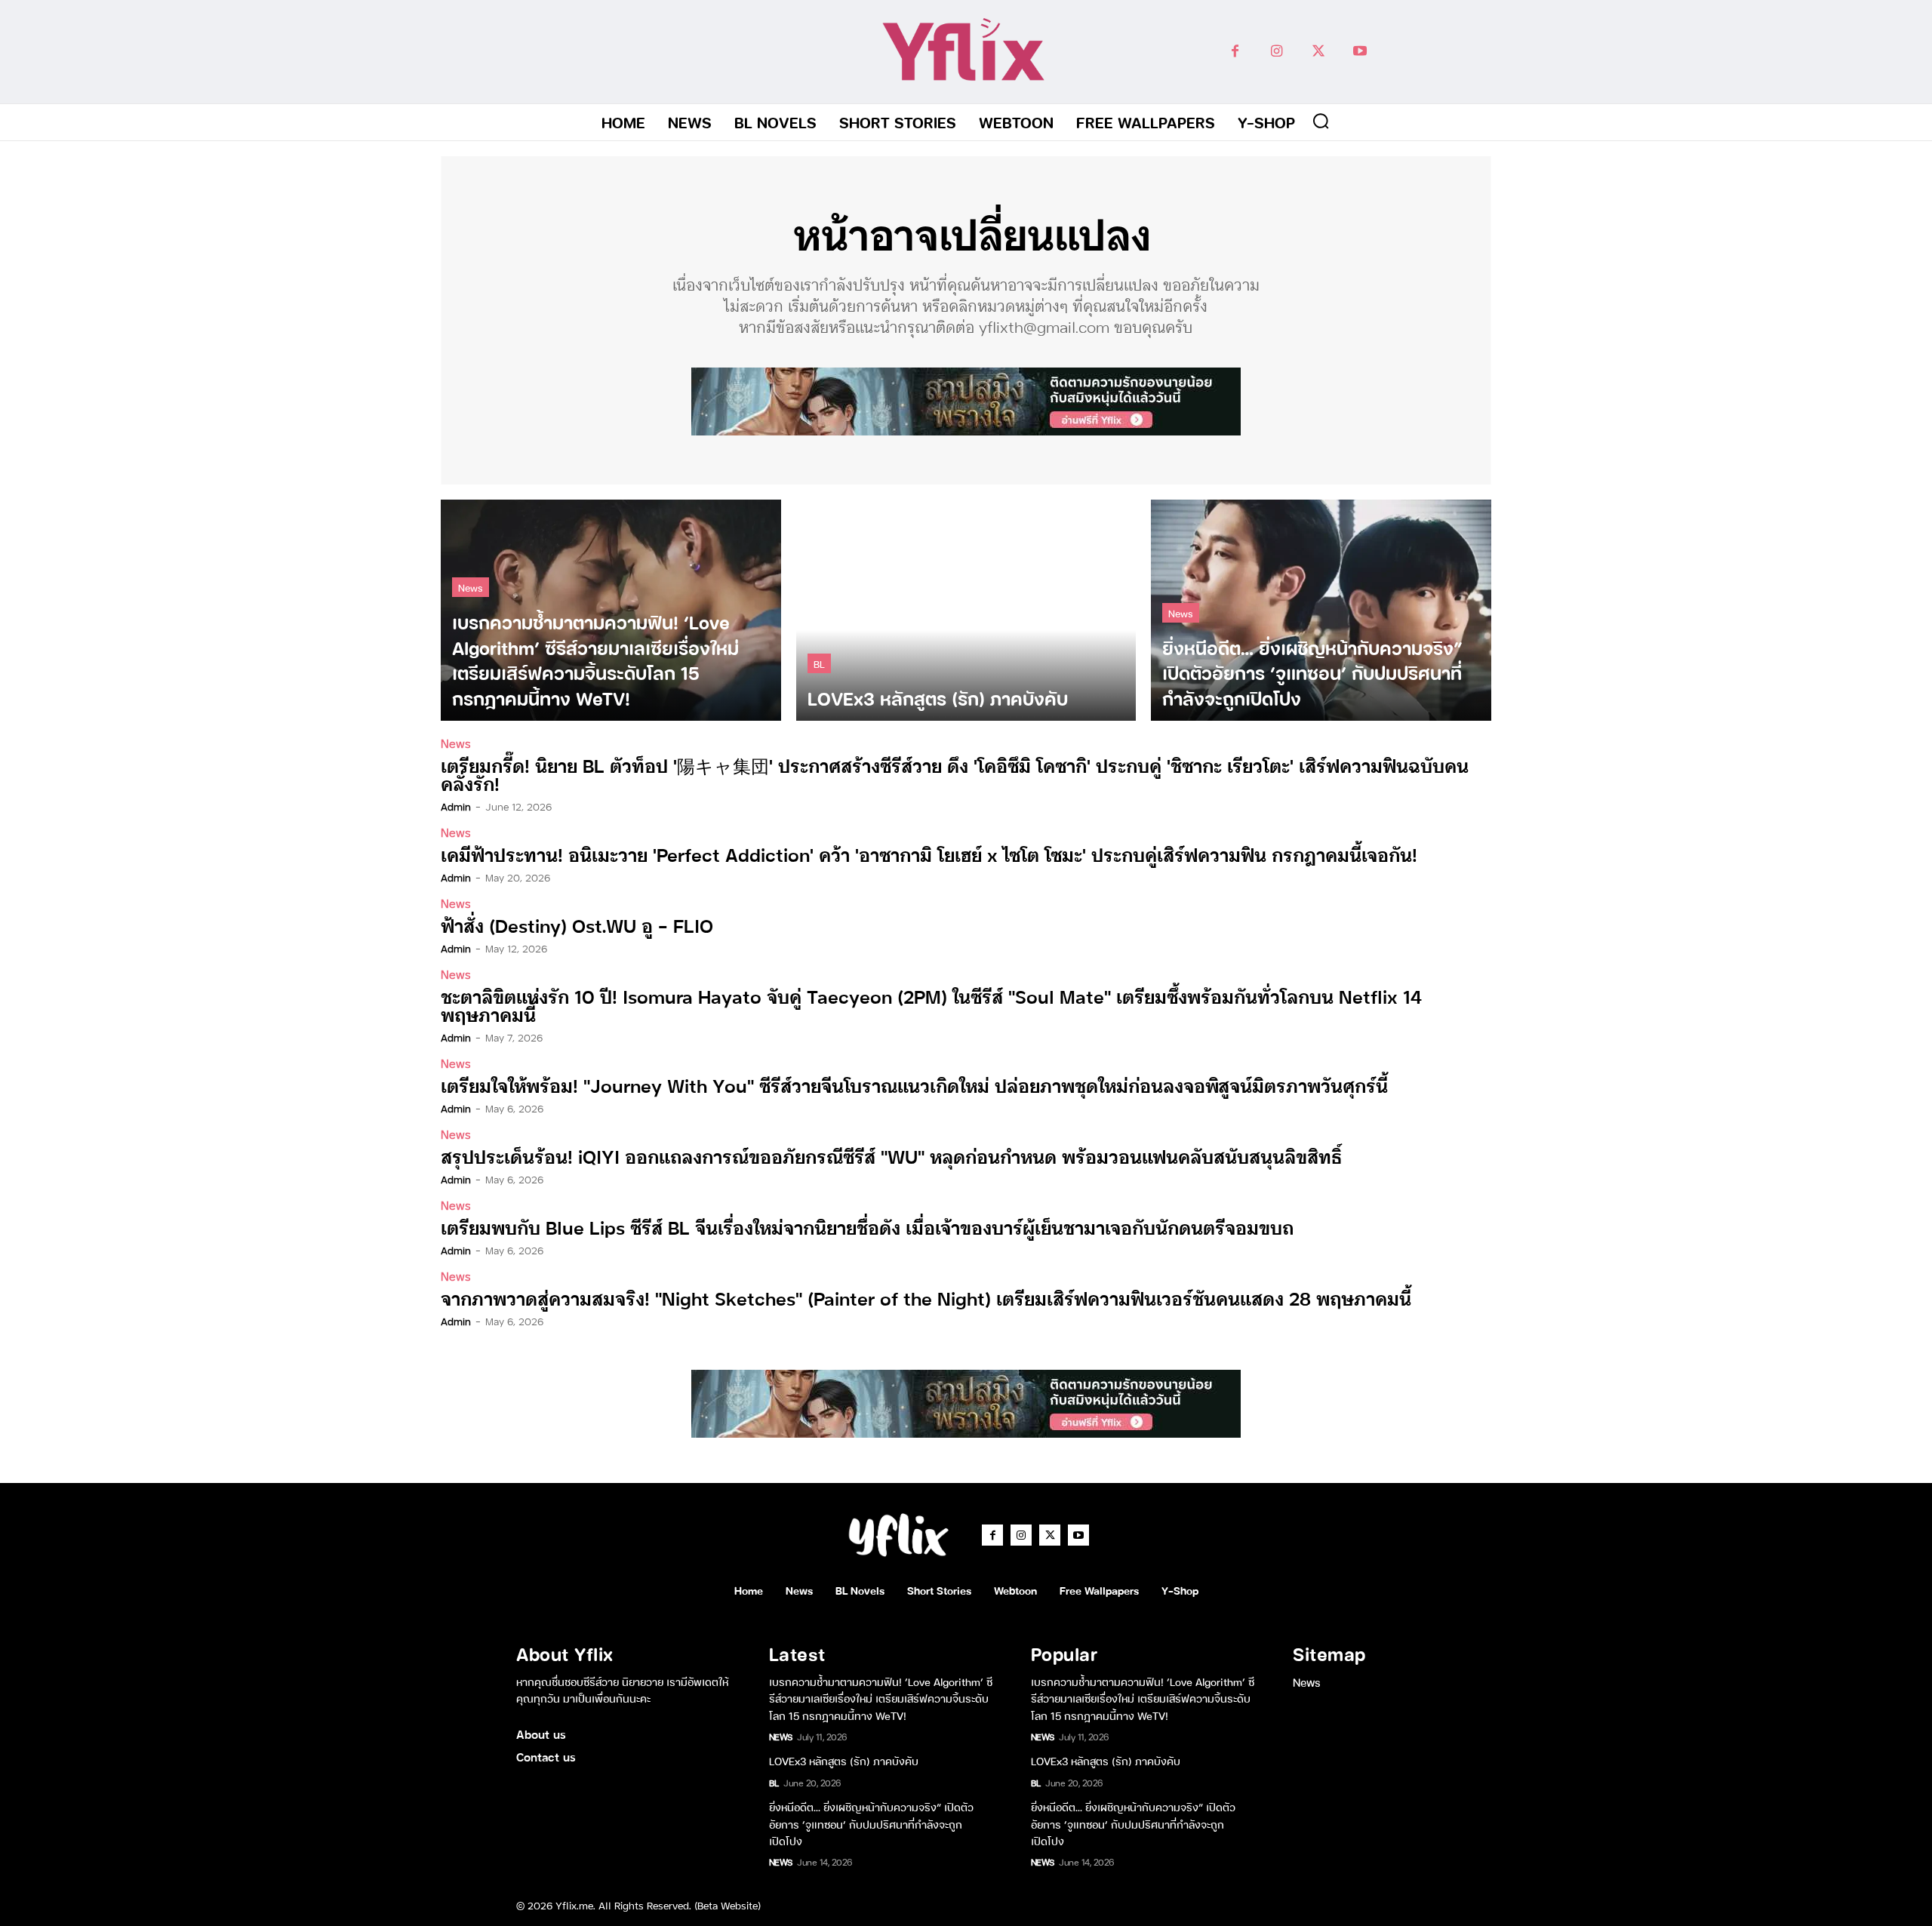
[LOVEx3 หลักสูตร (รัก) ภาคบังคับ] (966, 610)
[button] (1321, 121)
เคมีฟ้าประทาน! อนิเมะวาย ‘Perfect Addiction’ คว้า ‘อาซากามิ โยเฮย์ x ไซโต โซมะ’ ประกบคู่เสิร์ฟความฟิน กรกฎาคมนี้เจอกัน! (929, 854)
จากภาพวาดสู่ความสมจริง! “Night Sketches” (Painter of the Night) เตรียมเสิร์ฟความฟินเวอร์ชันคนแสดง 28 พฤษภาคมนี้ (926, 1298)
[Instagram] (1277, 52)
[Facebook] (1235, 52)
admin (456, 806)
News (471, 587)
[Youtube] (1360, 52)
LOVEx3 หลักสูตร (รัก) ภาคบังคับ (844, 1760)
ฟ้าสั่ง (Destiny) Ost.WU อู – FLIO (577, 925)
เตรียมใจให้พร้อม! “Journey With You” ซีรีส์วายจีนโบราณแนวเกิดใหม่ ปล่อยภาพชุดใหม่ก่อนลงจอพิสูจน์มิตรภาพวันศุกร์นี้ (914, 1085)
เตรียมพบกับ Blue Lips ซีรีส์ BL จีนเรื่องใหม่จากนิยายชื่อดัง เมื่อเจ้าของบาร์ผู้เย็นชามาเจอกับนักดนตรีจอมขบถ (867, 1227)
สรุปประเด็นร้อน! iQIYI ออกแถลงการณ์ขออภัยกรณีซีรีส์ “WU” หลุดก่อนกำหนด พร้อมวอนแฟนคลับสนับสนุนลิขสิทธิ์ (891, 1156)
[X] (1318, 52)
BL (819, 663)
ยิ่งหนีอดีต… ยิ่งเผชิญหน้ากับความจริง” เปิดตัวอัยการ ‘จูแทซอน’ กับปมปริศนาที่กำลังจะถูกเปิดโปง (871, 1823)
